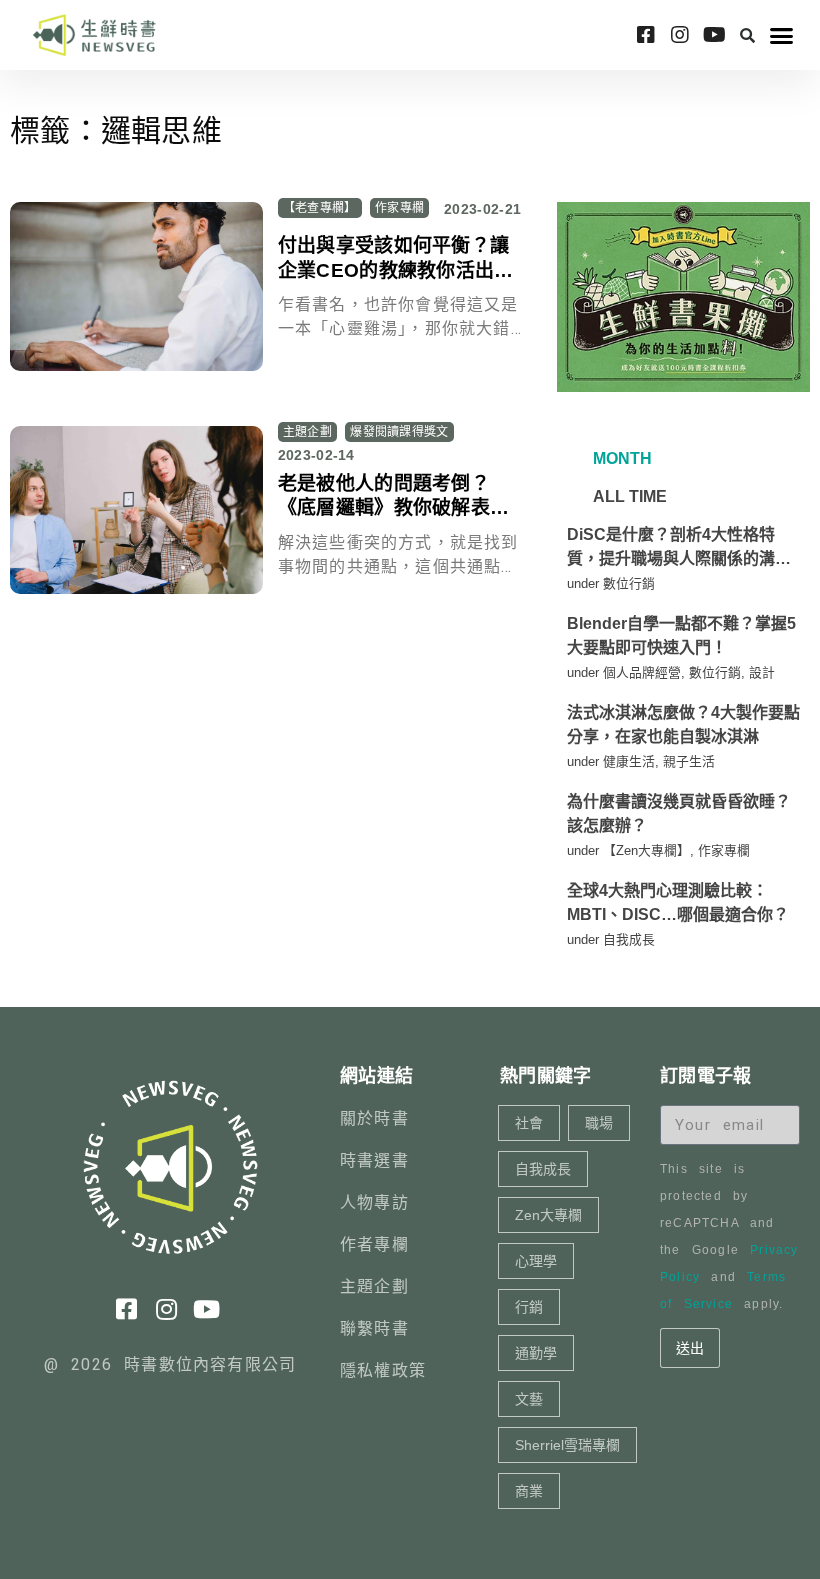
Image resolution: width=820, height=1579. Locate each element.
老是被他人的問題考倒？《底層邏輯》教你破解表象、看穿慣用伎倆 (384, 508)
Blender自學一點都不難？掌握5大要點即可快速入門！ (681, 635)
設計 (762, 672)
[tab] (620, 459)
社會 (529, 1123)
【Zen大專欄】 (646, 850)
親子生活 (689, 761)
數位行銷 (629, 583)
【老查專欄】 (320, 208)
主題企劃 (307, 432)
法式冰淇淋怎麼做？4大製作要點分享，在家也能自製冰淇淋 (683, 724)
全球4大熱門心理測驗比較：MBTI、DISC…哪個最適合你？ (678, 902)
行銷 (529, 1307)
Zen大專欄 (548, 1215)
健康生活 (629, 761)
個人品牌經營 (642, 672)
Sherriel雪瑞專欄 (567, 1445)
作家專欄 (399, 208)
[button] (748, 35)
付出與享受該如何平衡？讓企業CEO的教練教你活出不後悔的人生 (396, 270)
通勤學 (536, 1353)
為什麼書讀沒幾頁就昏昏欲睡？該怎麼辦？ (679, 813)
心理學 (536, 1261)
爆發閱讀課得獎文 (399, 432)
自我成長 (629, 939)
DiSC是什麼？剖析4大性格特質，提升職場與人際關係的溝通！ (671, 548)
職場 (599, 1123)
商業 (529, 1491)
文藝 (529, 1399)
